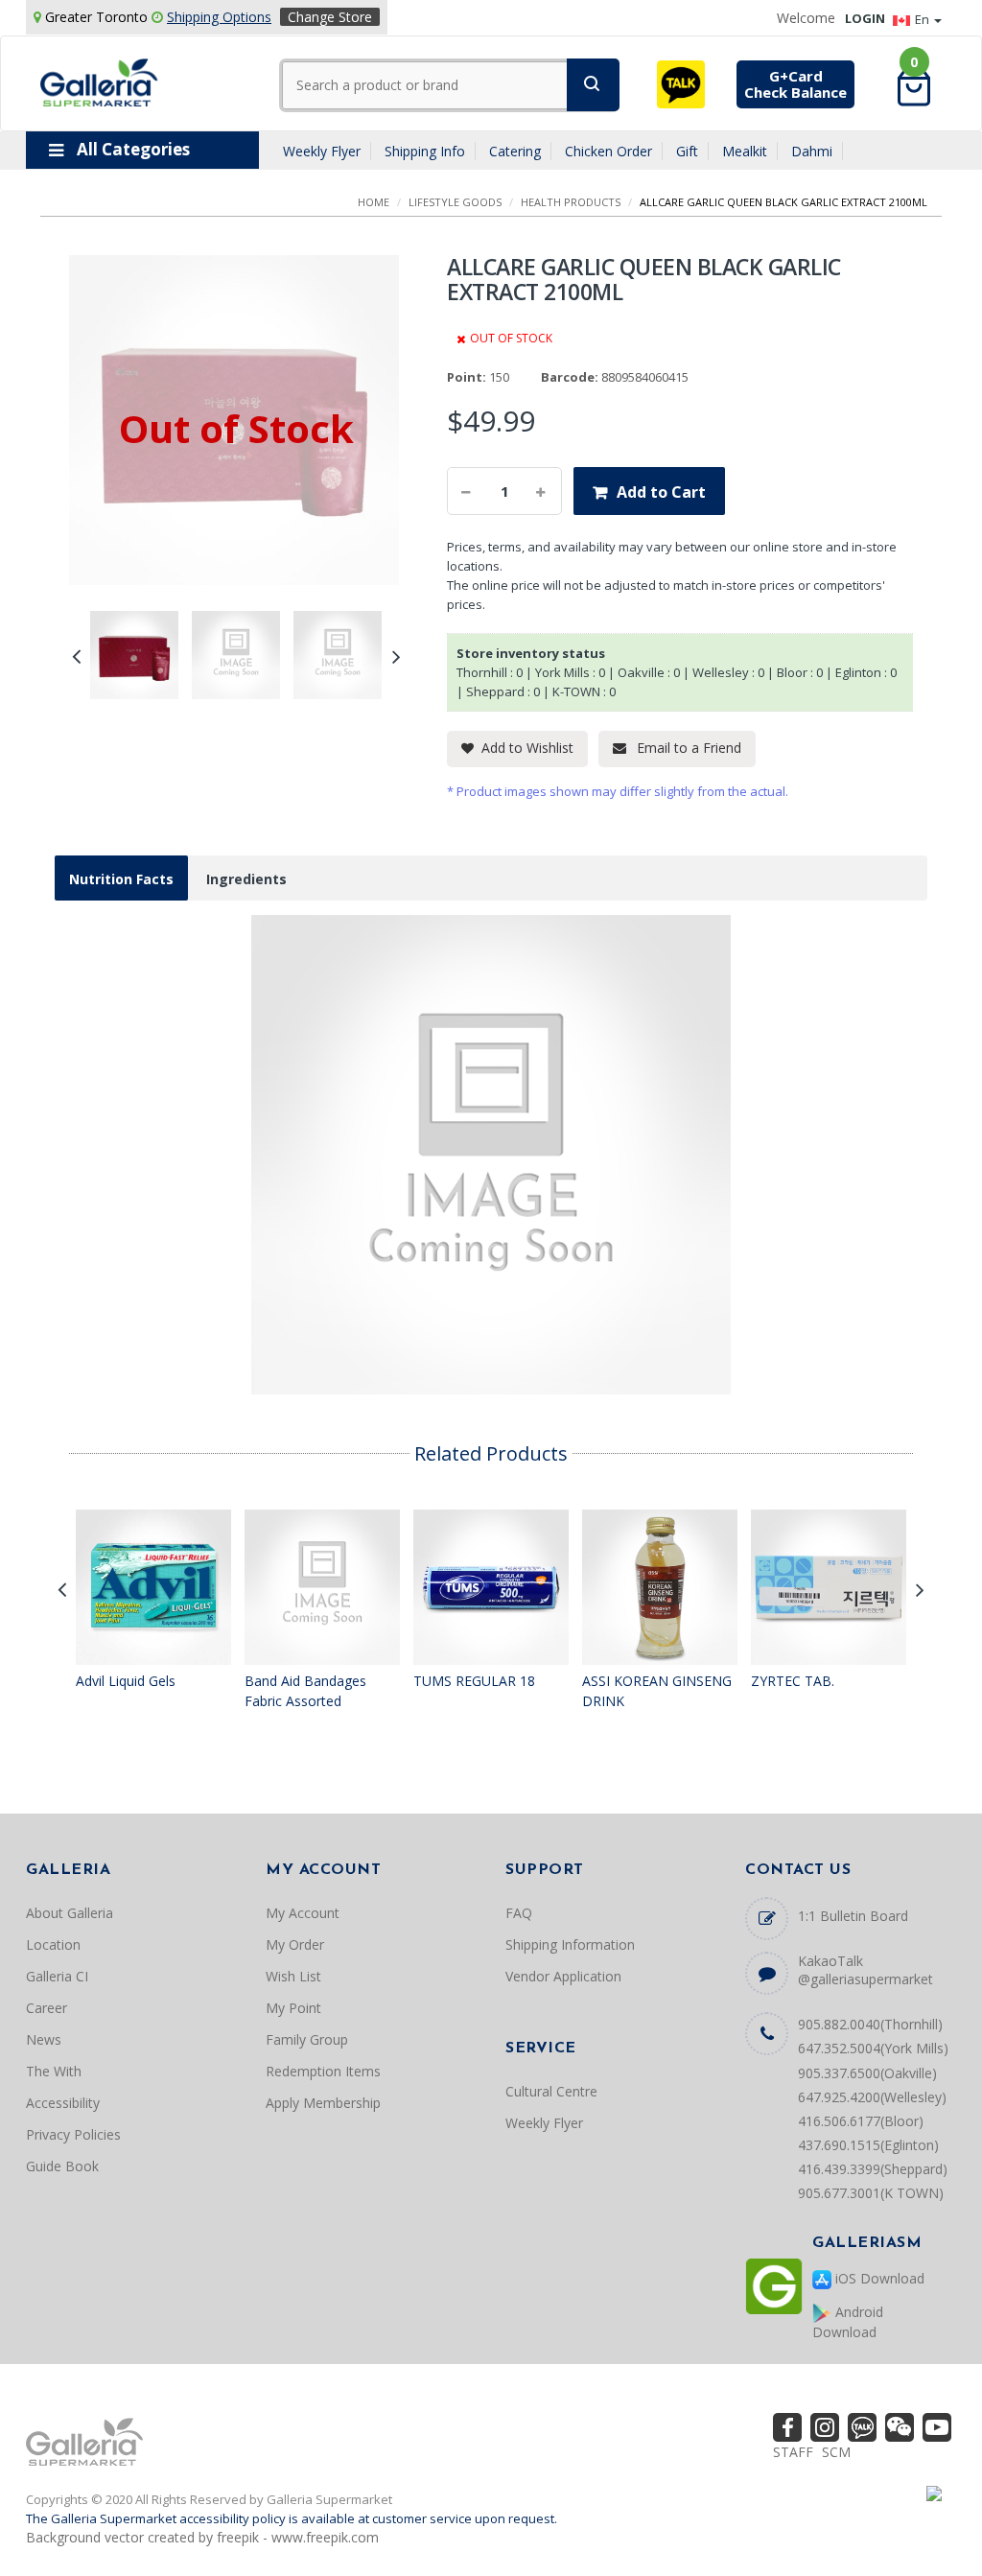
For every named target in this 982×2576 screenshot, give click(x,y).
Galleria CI (57, 1976)
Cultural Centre (551, 2091)
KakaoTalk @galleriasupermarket (865, 1970)
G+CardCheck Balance (795, 84)
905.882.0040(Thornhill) (870, 2024)
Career (47, 2008)
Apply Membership (323, 2103)
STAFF (793, 2452)
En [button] (924, 19)
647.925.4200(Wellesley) (872, 2097)
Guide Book (62, 2166)
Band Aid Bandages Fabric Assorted (305, 1691)
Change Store (330, 17)
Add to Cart (661, 492)
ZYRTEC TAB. (793, 1681)
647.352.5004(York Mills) (873, 2048)
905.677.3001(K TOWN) (871, 2193)
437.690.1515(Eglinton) (868, 2145)
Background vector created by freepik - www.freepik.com (202, 2537)
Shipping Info (425, 151)
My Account (303, 1913)
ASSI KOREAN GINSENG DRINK (657, 1691)
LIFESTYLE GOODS (455, 202)
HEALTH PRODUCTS (571, 202)
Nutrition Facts (121, 879)
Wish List (293, 1976)
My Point (293, 2008)
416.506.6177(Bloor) (861, 2121)
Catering (515, 151)
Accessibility (63, 2103)
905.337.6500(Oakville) (867, 2073)
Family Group (307, 2039)
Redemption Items (323, 2071)
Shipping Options (219, 17)
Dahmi (812, 151)
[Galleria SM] (99, 81)
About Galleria (70, 1913)
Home (374, 202)
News (44, 2039)
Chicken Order (608, 151)
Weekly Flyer (322, 151)
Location (53, 1944)
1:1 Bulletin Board (853, 1916)
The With (54, 2071)
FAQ (519, 1913)
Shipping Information (570, 1944)
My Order (295, 1944)
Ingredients (246, 879)
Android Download (848, 2322)
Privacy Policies (73, 2134)
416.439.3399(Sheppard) (873, 2169)
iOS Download (878, 2278)
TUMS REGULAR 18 (474, 1681)
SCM (836, 2452)
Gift (687, 151)
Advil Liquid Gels (126, 1681)
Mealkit (745, 151)
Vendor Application (563, 1976)
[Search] (593, 85)
